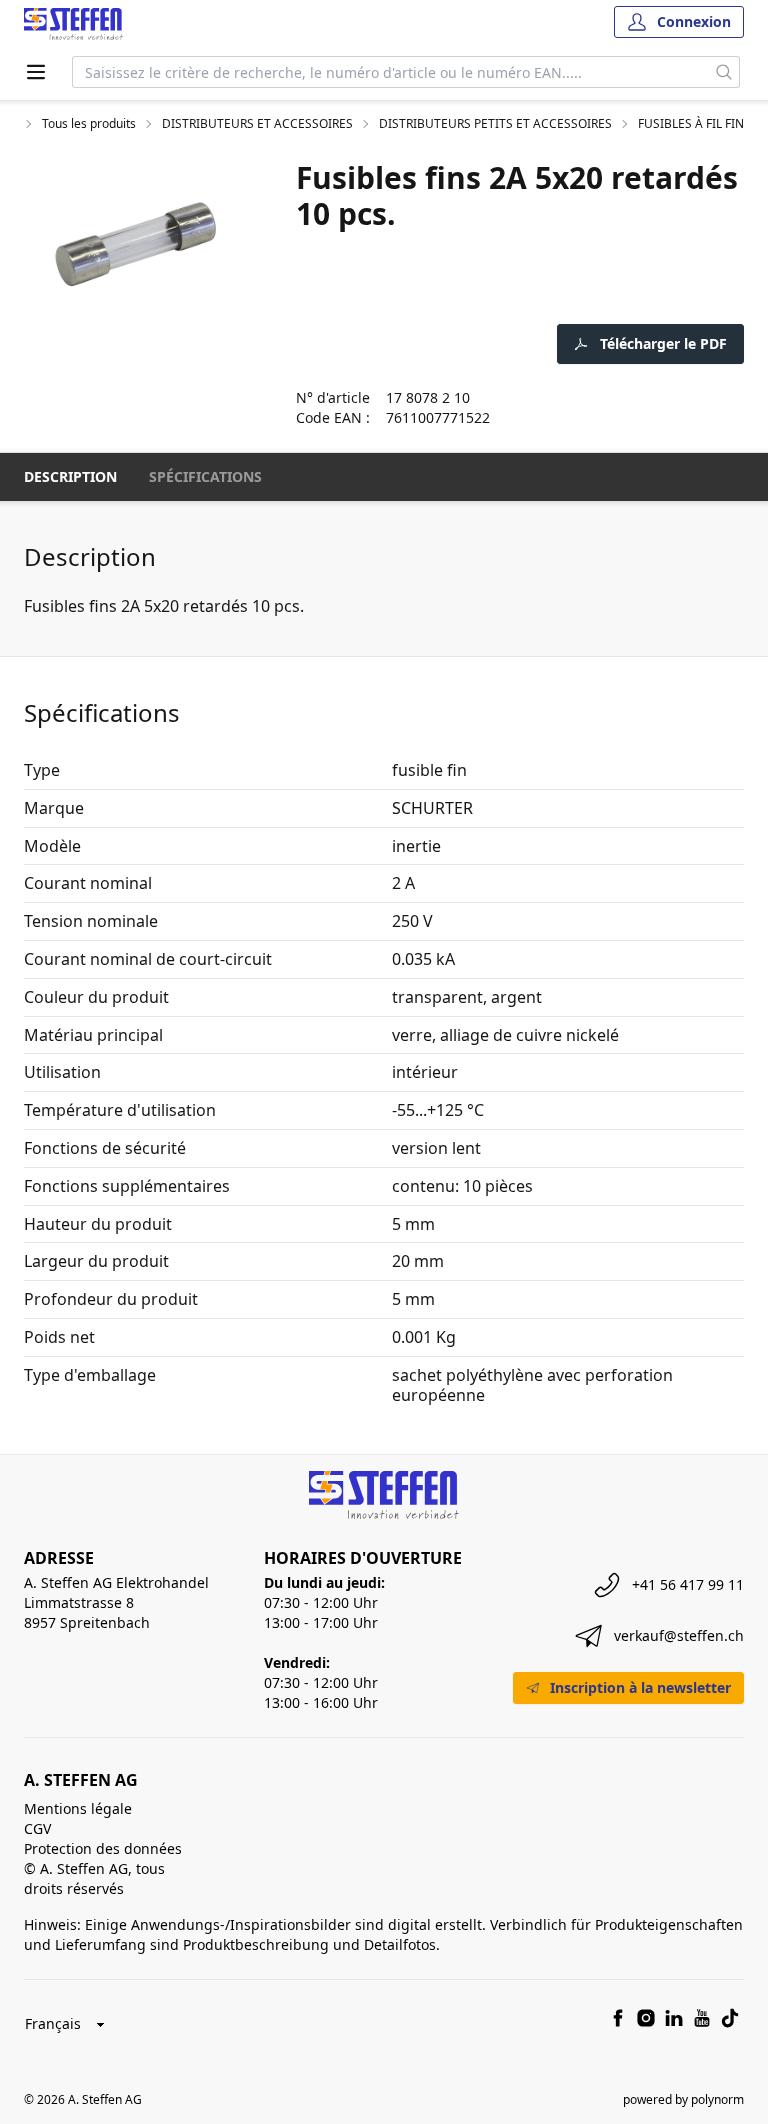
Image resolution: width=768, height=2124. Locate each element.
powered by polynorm (683, 2099)
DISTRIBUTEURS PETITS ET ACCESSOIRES (495, 124)
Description (70, 476)
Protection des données (103, 1848)
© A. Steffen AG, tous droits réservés (94, 1878)
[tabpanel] (136, 244)
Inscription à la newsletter (640, 1687)
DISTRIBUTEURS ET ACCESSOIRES (257, 124)
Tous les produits (89, 124)
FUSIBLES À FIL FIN (691, 124)
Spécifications (205, 476)
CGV (37, 1828)
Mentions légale (78, 1808)
